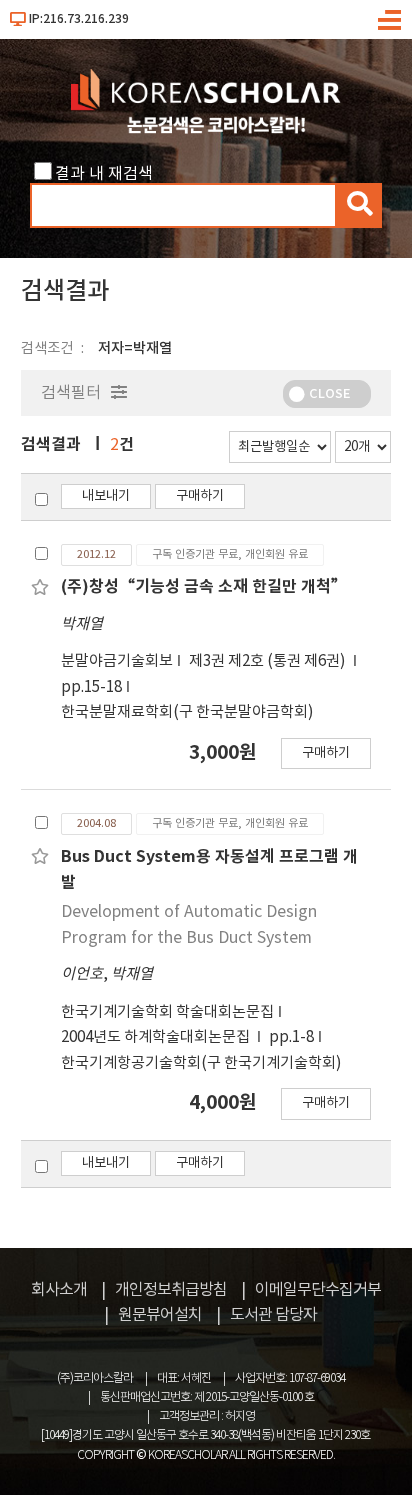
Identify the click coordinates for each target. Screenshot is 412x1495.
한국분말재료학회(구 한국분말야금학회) (187, 712)
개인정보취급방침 (171, 1290)
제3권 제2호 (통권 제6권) (269, 661)
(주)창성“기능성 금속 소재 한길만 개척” (204, 587)
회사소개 (59, 1290)
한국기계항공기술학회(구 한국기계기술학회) (201, 1063)
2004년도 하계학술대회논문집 (157, 1037)
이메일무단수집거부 (318, 1290)
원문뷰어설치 (160, 1315)
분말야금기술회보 (117, 661)
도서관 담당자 (273, 1315)
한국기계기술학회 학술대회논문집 (167, 1012)
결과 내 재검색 (104, 174)
